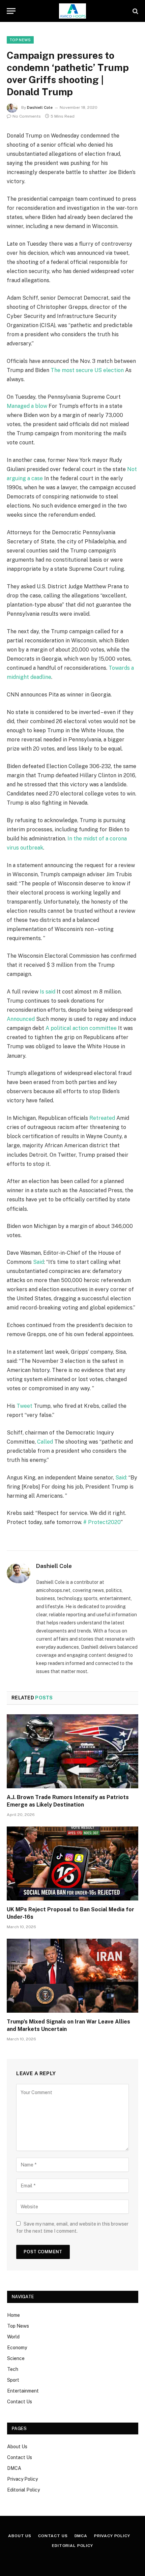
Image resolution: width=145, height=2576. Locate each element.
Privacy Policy (22, 2479)
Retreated (102, 1118)
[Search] (135, 11)
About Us (17, 2447)
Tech (13, 2369)
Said (38, 1262)
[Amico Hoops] (72, 11)
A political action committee (81, 1028)
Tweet (24, 1406)
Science (16, 2358)
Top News (20, 40)
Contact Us (20, 2402)
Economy (17, 2348)
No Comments (27, 116)
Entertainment (23, 2391)
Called (45, 1442)
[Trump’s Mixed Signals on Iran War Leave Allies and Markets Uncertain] (72, 1976)
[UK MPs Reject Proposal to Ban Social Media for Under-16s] (72, 1863)
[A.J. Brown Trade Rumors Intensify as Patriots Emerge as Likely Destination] (72, 1751)
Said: (121, 1478)
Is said (48, 992)
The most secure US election (87, 370)
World (13, 2337)
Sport (13, 2380)
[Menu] (11, 11)
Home (13, 2315)
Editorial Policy (23, 2490)
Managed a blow (27, 406)
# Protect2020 (102, 1522)
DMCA (14, 2468)
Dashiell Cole (40, 107)
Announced (21, 1019)
